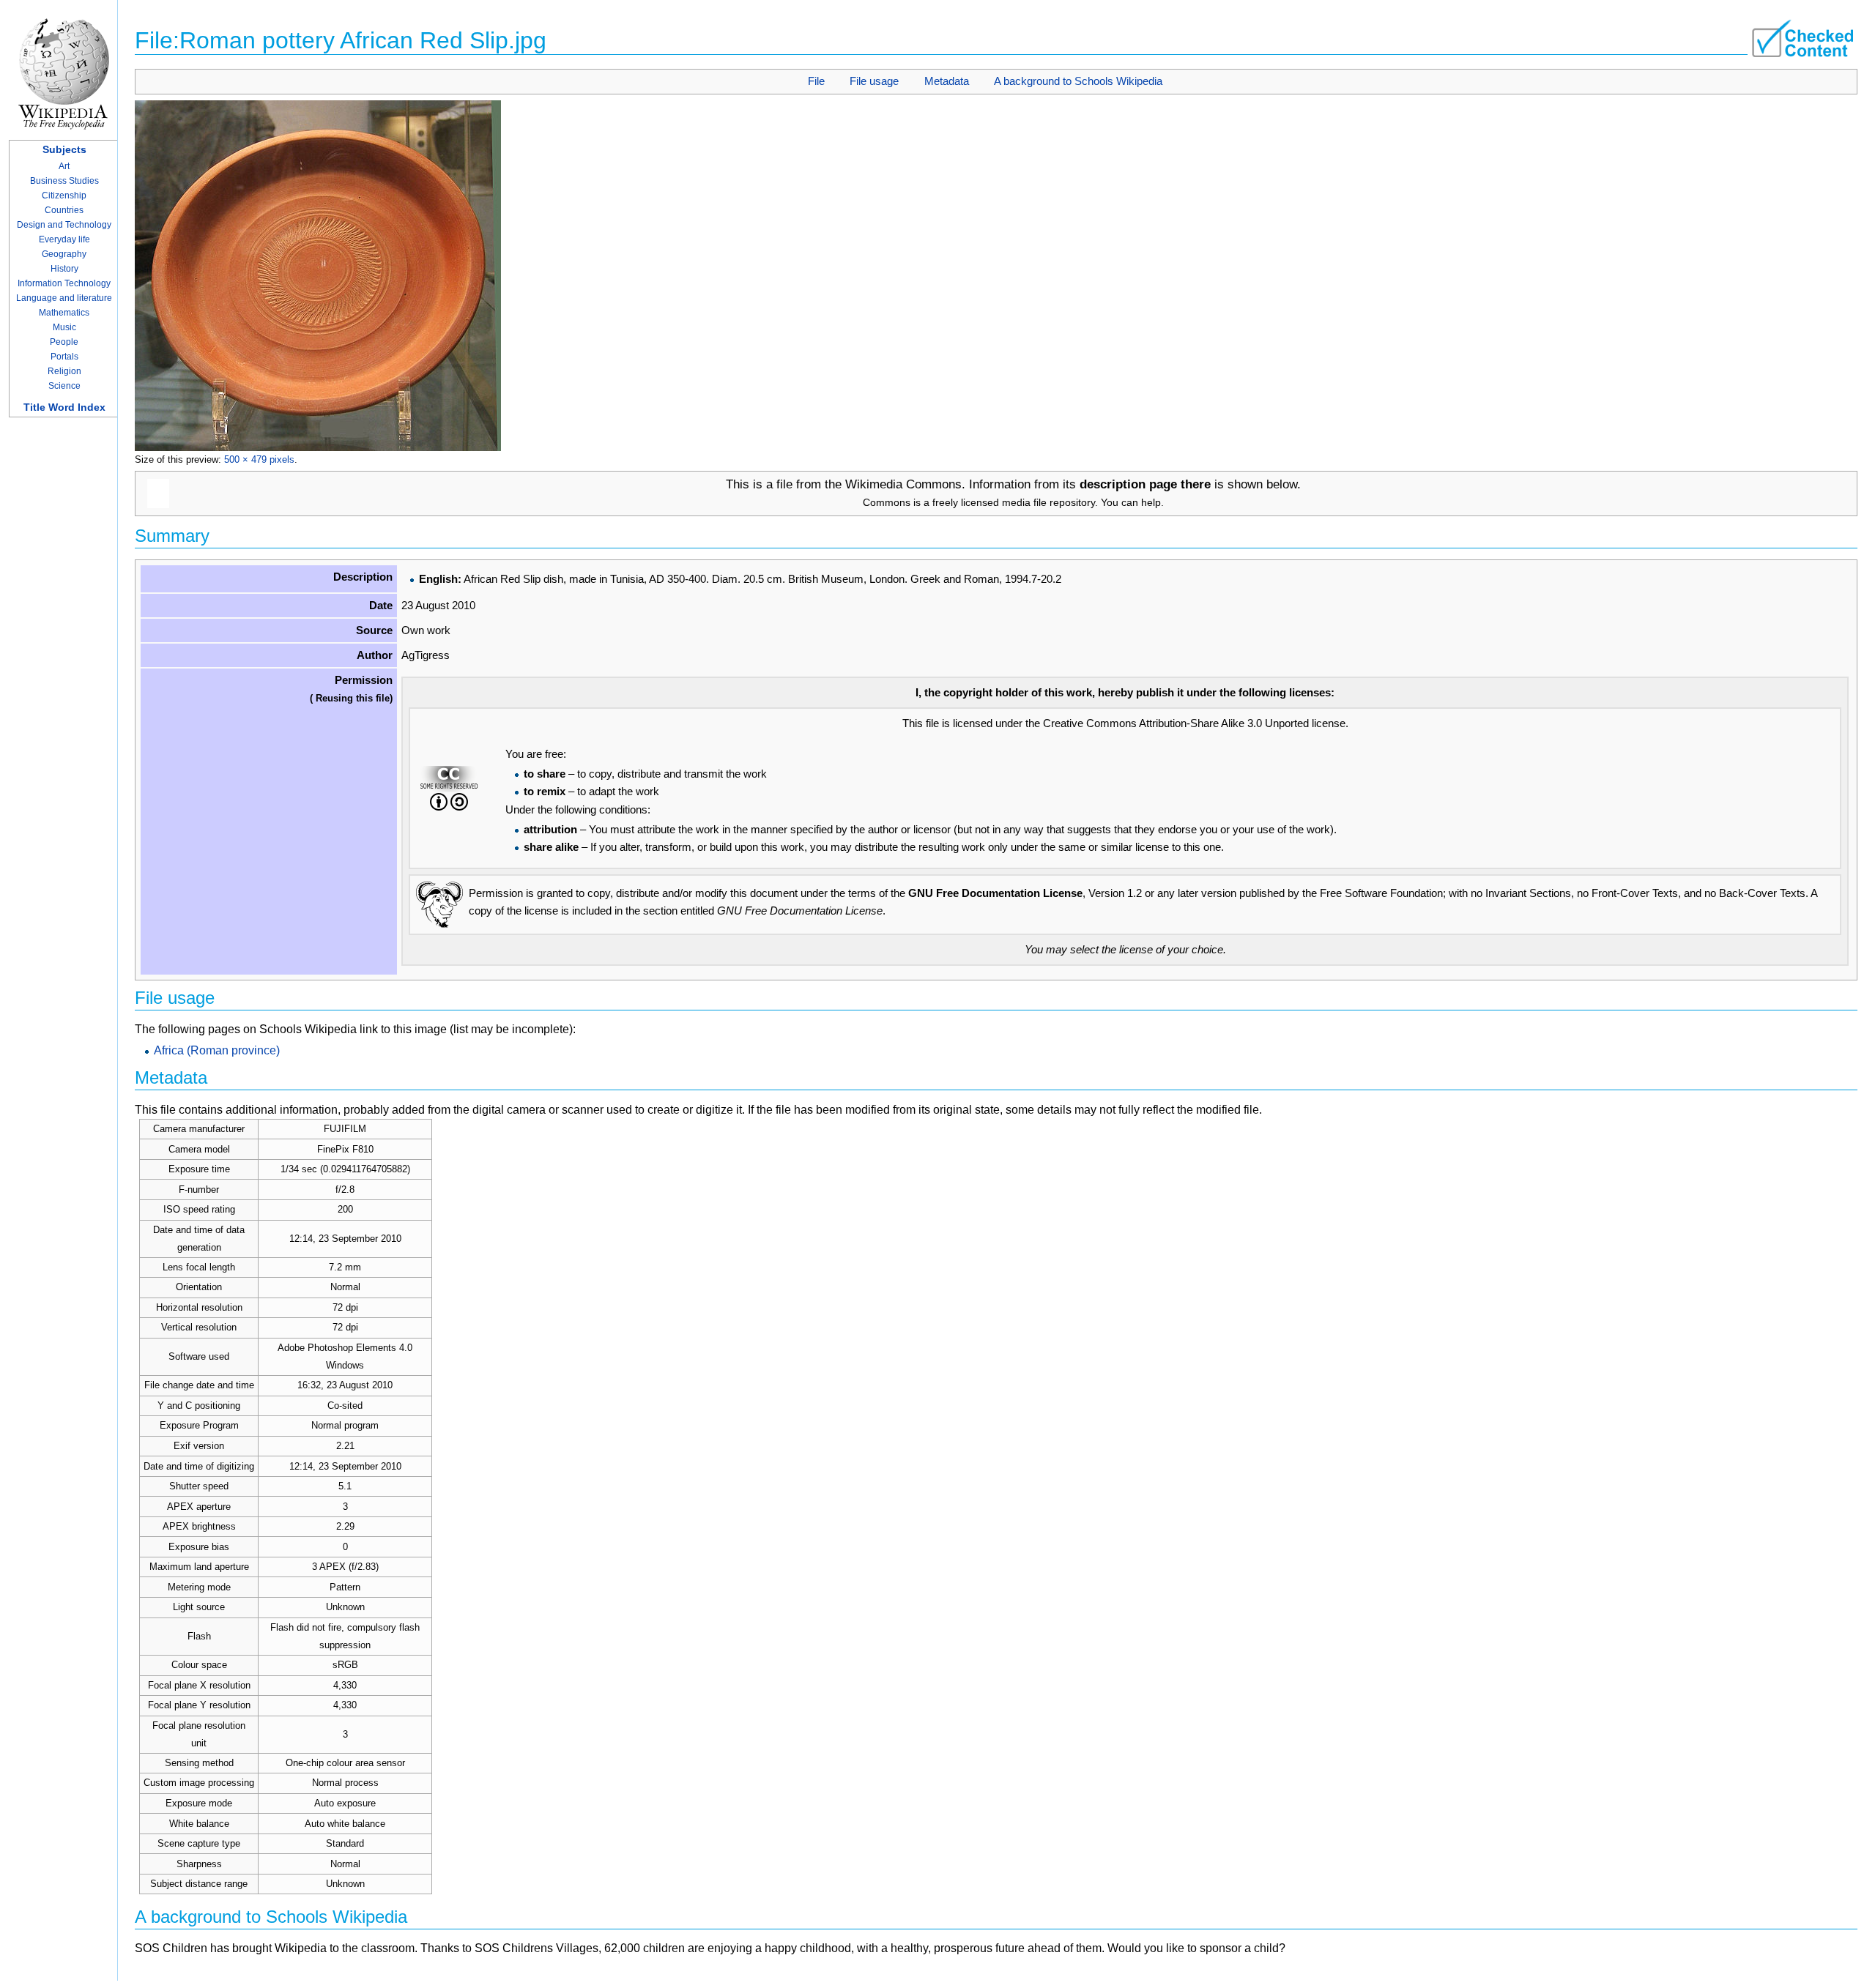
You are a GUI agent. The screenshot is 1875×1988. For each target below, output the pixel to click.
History (64, 269)
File (816, 81)
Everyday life (64, 239)
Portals (64, 357)
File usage (874, 81)
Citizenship (64, 196)
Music (64, 327)
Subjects (64, 149)
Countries (64, 210)
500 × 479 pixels (259, 459)
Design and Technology (64, 225)
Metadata (947, 81)
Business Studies (64, 181)
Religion (64, 371)
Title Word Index (64, 407)
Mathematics (64, 313)
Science (64, 386)
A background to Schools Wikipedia (1078, 81)
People (64, 342)
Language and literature (64, 298)
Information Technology (64, 283)
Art (64, 166)
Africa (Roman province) (217, 1050)
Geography (64, 254)
